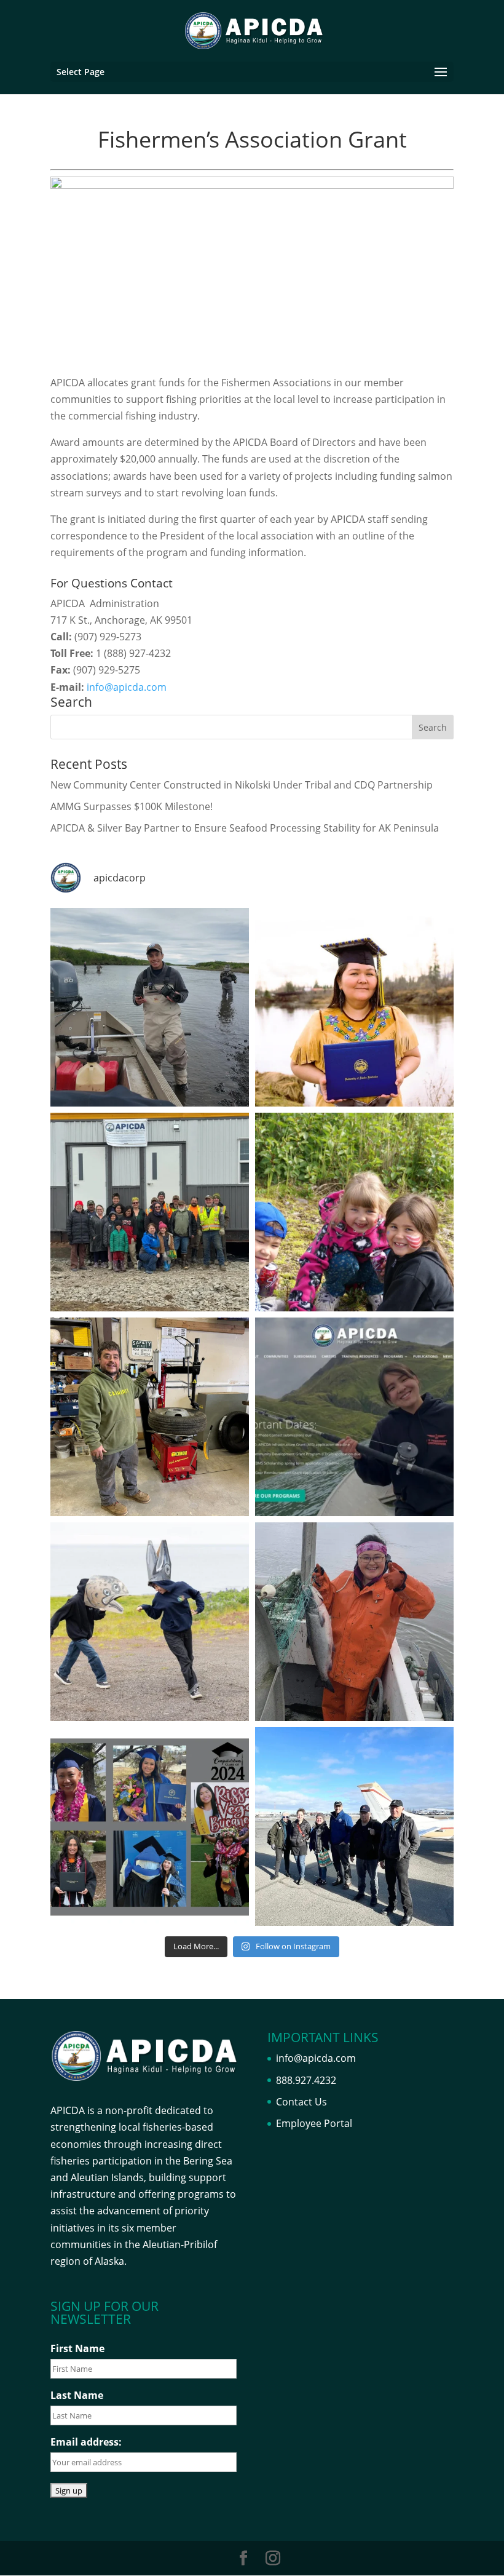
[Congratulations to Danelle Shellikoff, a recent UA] (354, 1007)
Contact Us (301, 2102)
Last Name (77, 2395)
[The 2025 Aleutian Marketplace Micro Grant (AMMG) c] (150, 1417)
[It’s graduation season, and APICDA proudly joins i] (150, 1827)
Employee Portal (314, 2123)
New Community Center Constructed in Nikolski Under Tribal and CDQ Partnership (242, 785)
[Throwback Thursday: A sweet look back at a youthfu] (354, 1212)
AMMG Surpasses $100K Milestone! (132, 806)
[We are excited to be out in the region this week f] (354, 1827)
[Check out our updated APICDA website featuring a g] (354, 1417)
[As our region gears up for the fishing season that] (354, 1622)
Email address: (86, 2442)
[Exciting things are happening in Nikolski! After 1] (150, 1212)
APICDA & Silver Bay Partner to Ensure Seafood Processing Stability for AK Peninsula (245, 828)
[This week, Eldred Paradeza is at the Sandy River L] (150, 1007)
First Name (77, 2348)
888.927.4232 (306, 2080)
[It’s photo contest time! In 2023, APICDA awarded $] (150, 1622)
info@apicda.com (127, 687)
